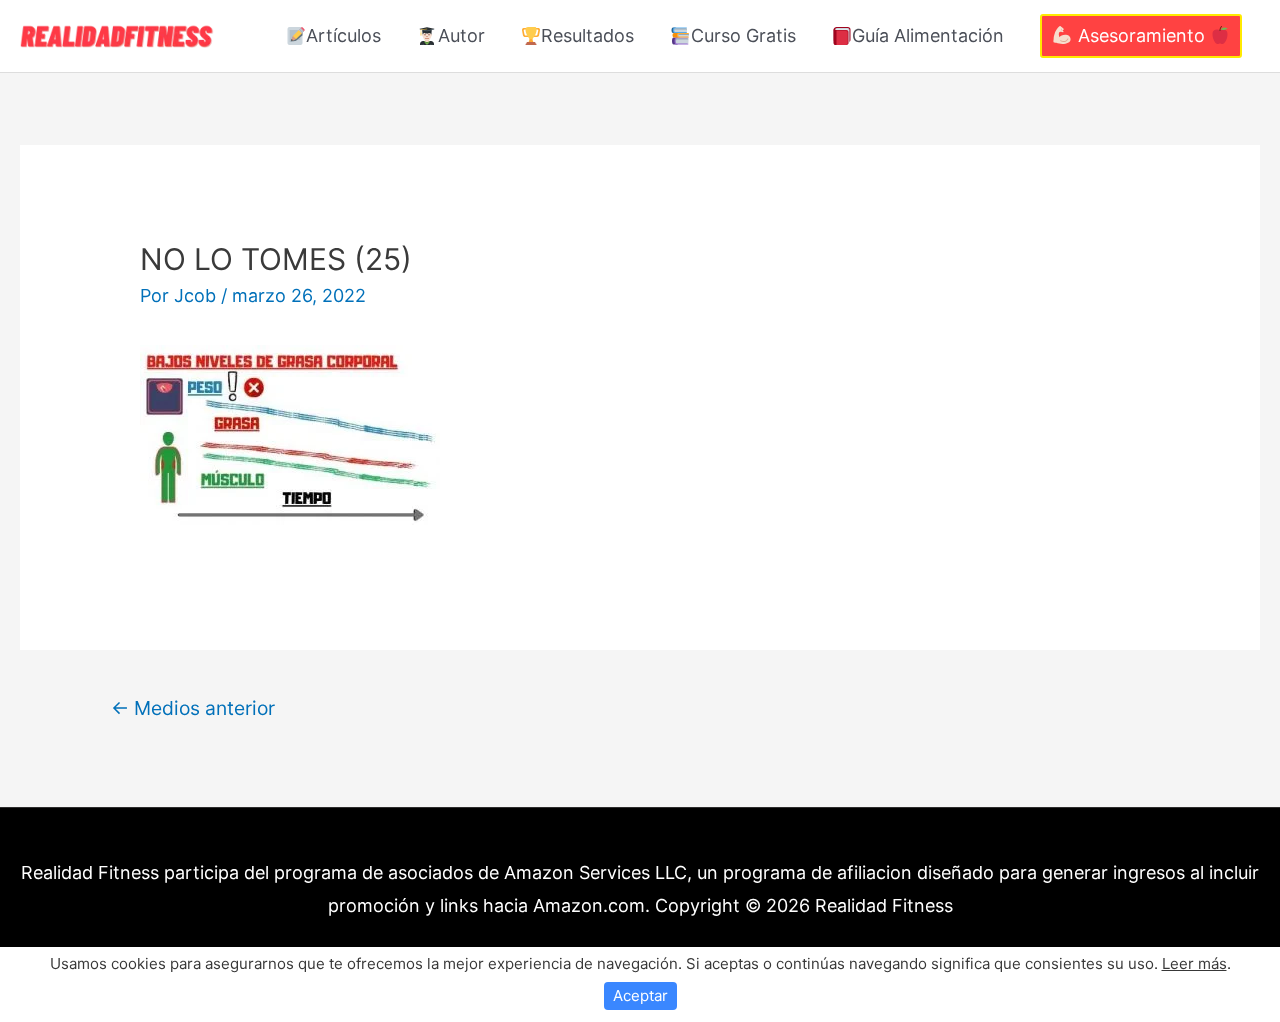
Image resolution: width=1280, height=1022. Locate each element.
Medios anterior (193, 708)
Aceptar (640, 995)
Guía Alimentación (928, 35)
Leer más (1194, 963)
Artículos (343, 35)
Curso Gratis (743, 35)
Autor (461, 35)
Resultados (587, 35)
